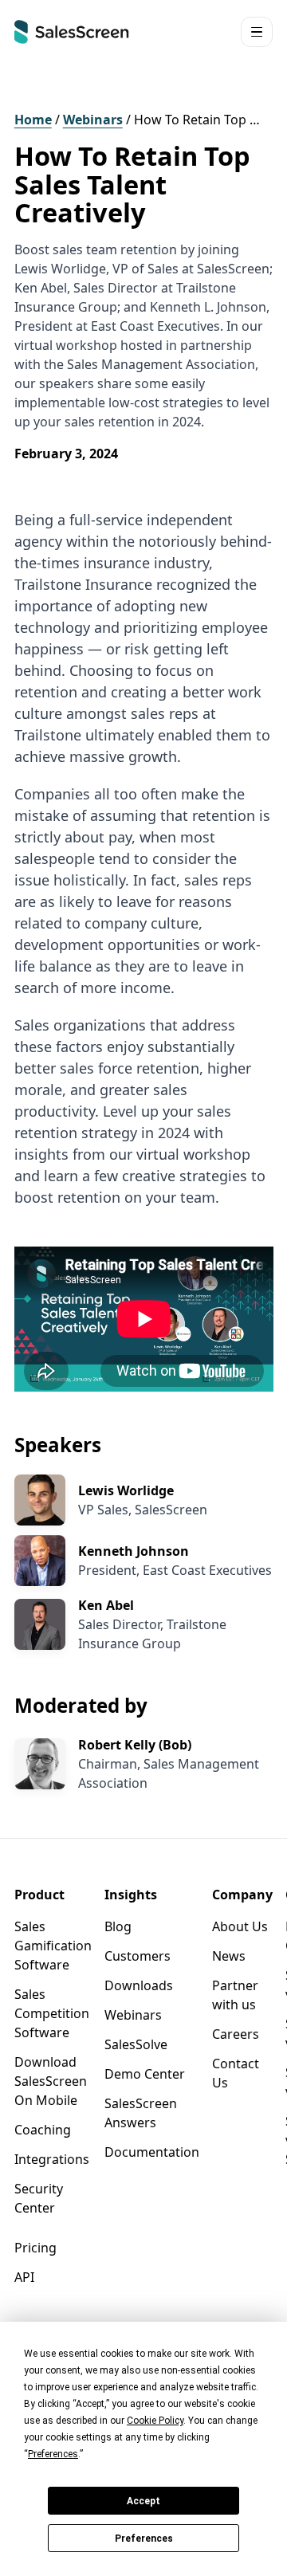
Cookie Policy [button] (155, 2421)
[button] (257, 32)
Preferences (144, 2539)
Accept (143, 2501)
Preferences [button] (53, 2454)
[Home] (72, 32)
